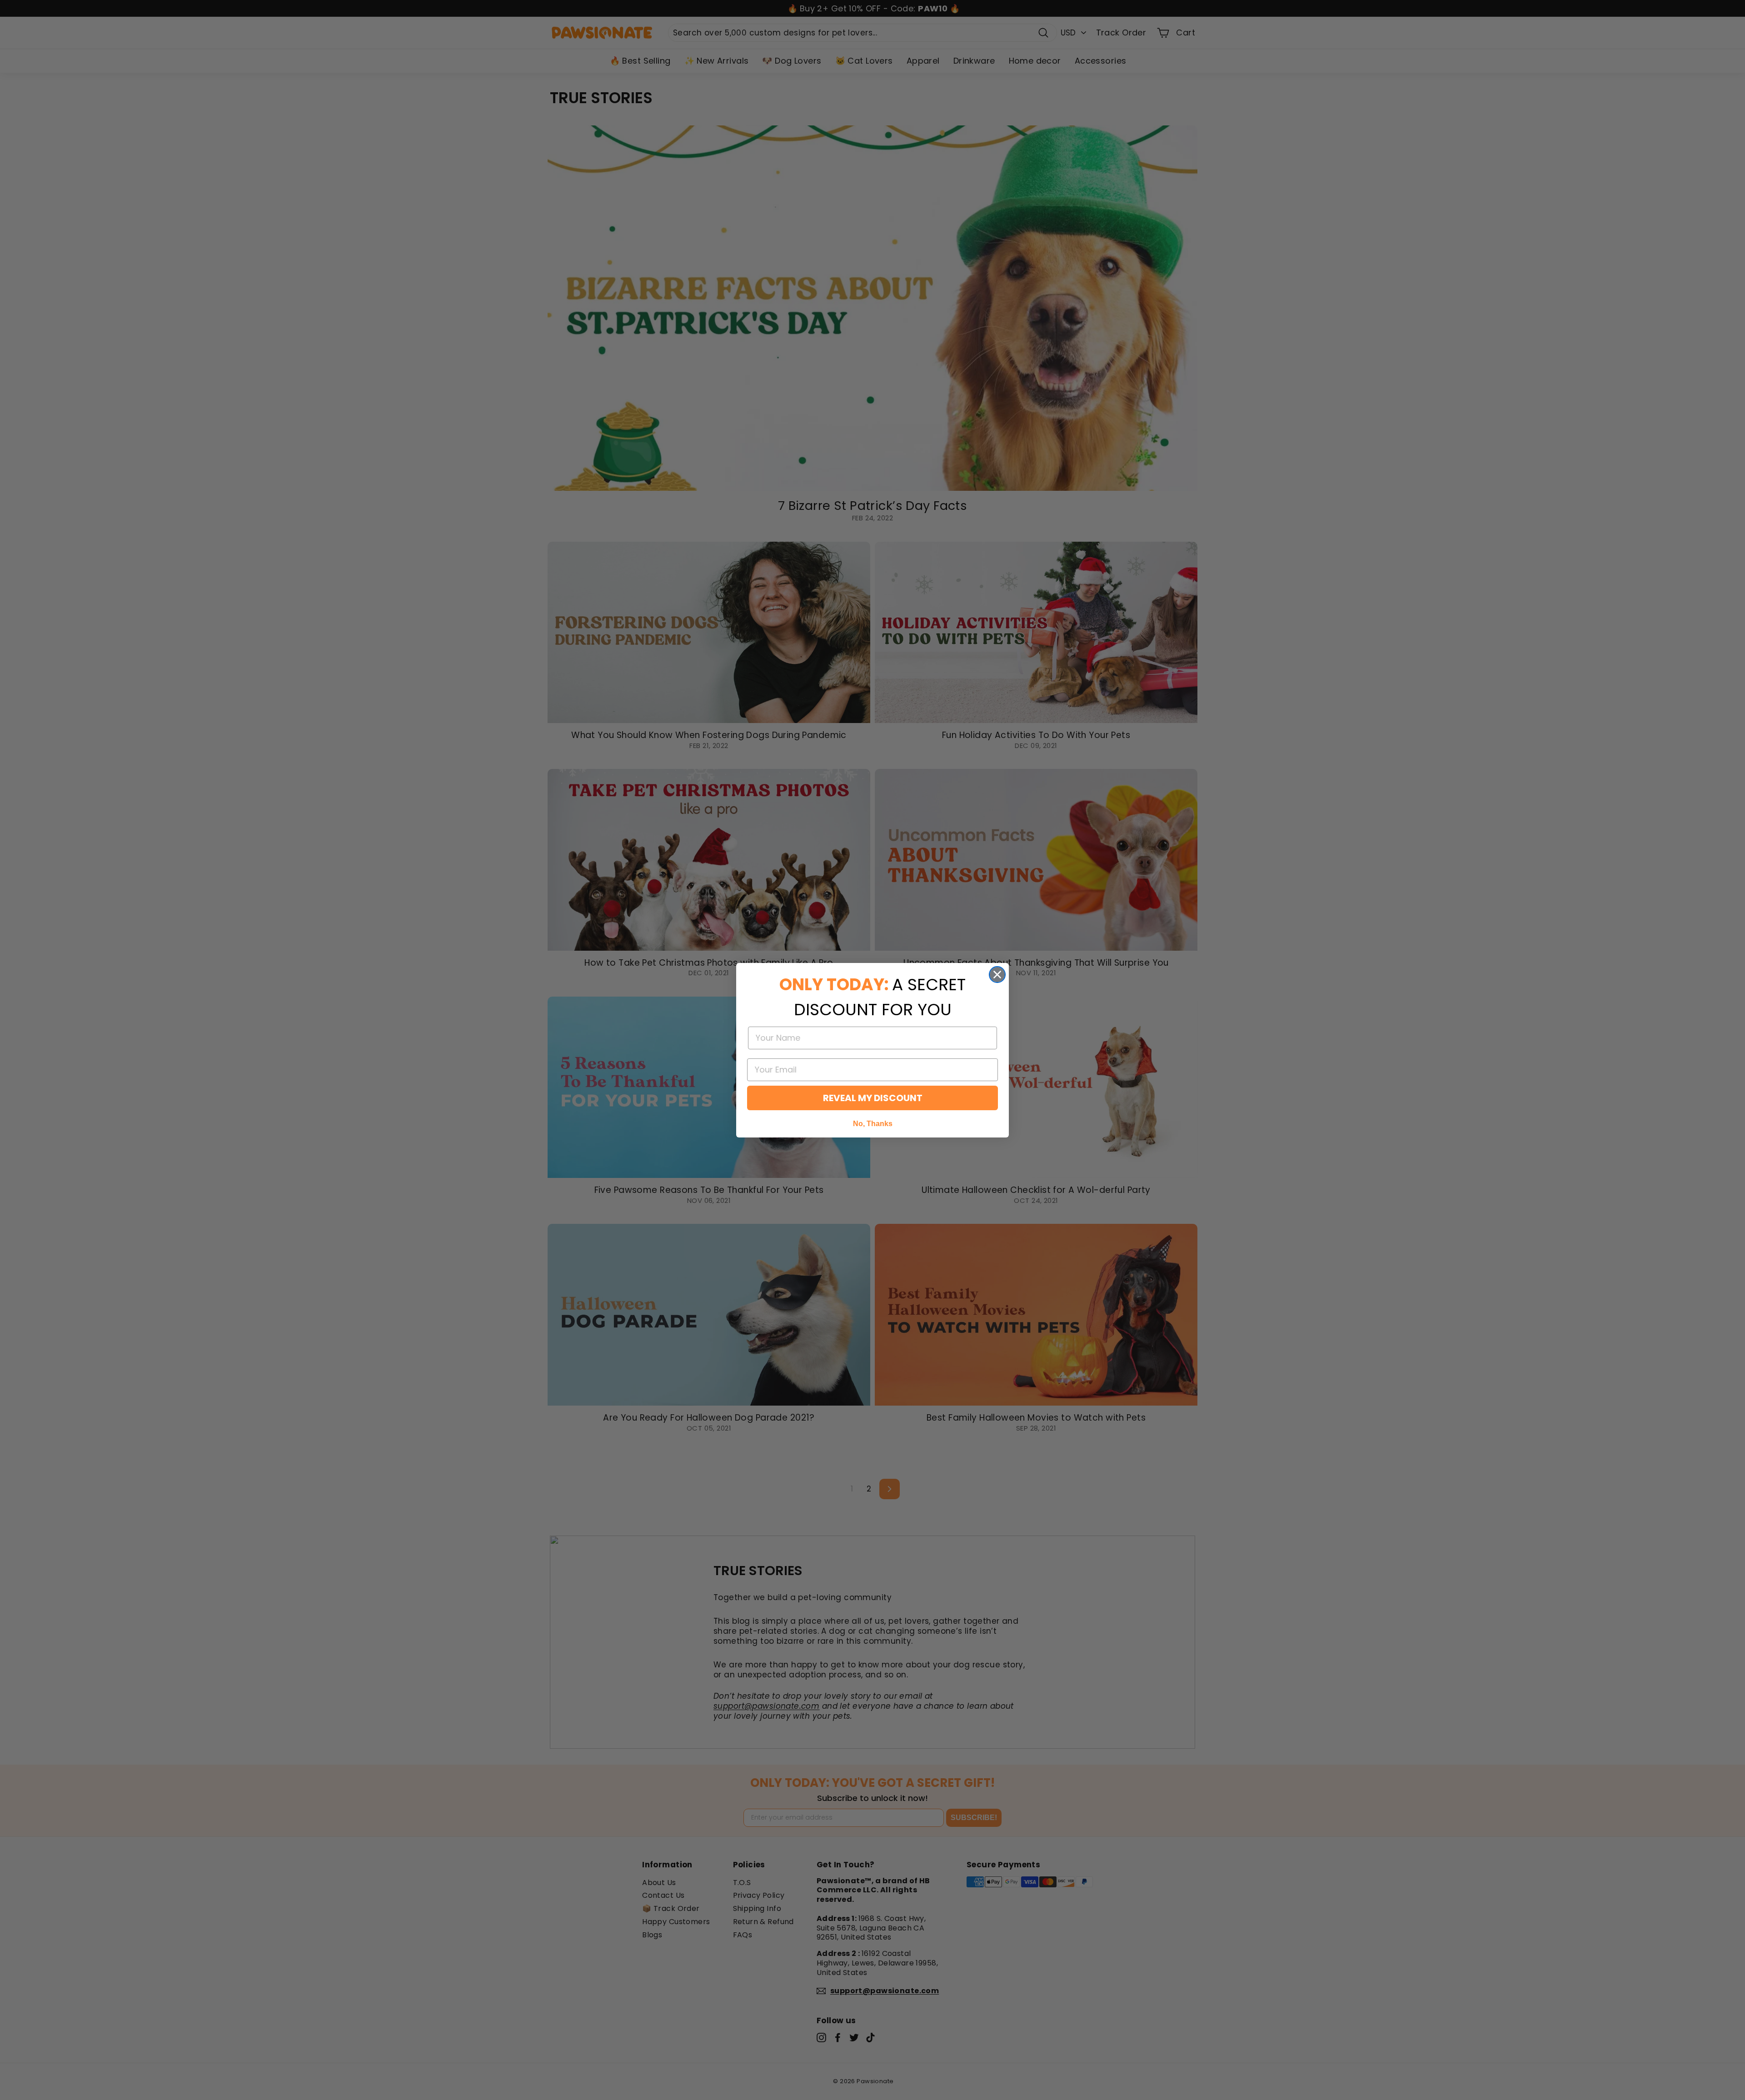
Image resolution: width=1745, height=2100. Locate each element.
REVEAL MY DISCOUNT (873, 1098)
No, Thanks (873, 1124)
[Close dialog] (997, 975)
